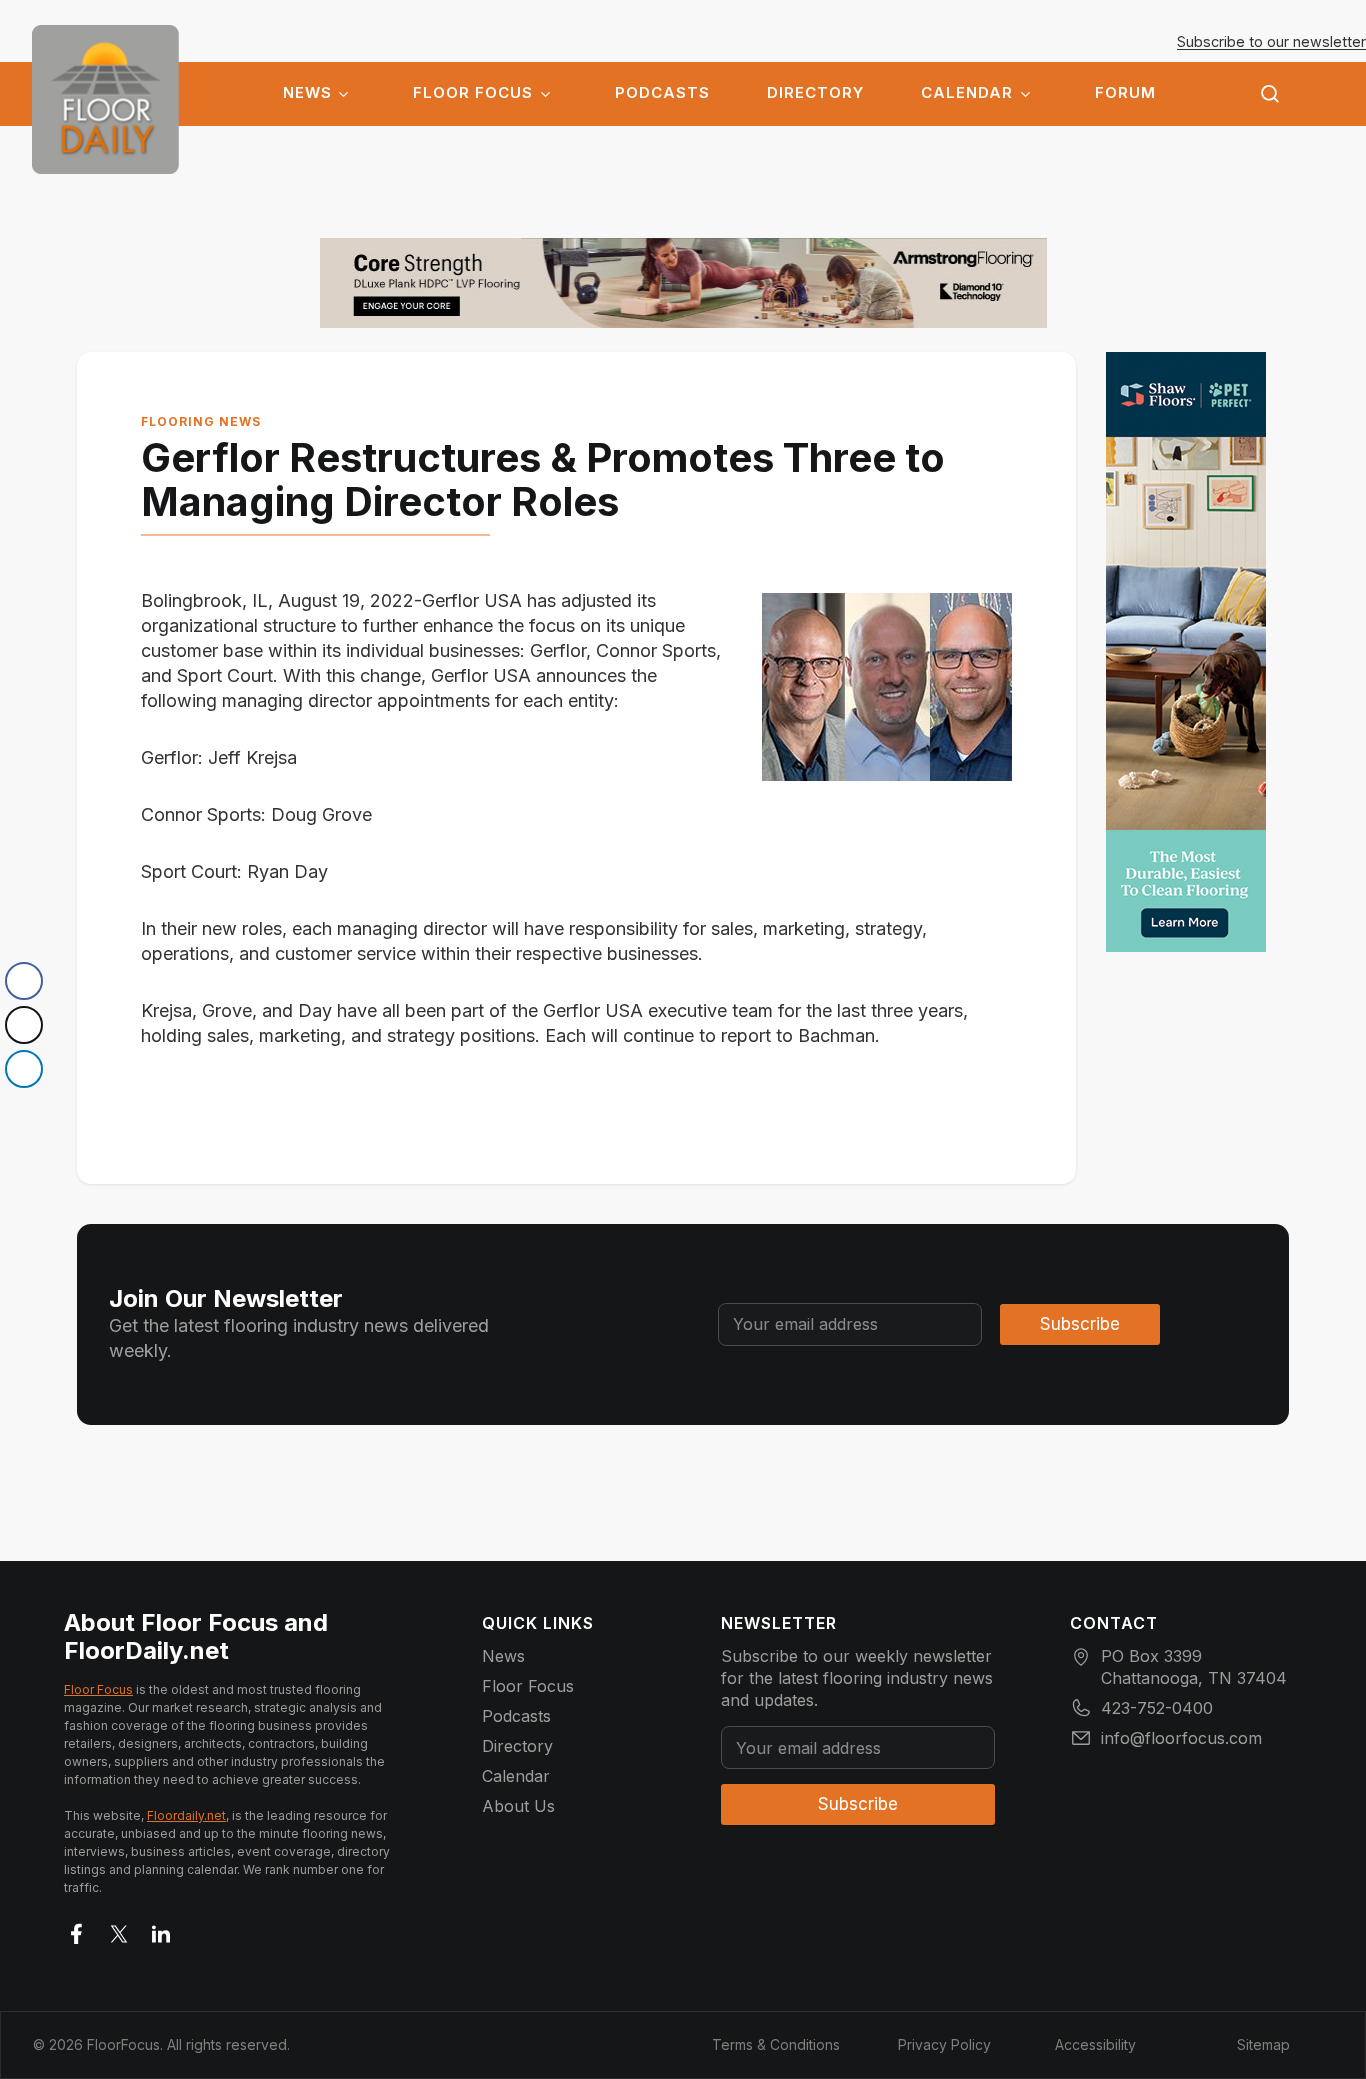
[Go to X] (119, 1930)
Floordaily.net (186, 1815)
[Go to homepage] (105, 99)
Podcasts (662, 93)
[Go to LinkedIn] (161, 1930)
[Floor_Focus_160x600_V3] (683, 283)
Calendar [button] (967, 93)
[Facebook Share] (24, 981)
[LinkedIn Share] (24, 1069)
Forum (1125, 93)
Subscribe (1080, 1324)
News (307, 93)
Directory (815, 93)
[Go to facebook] (77, 1930)
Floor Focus (473, 93)
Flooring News (201, 421)
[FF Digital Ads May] (1186, 652)
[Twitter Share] (24, 1025)
